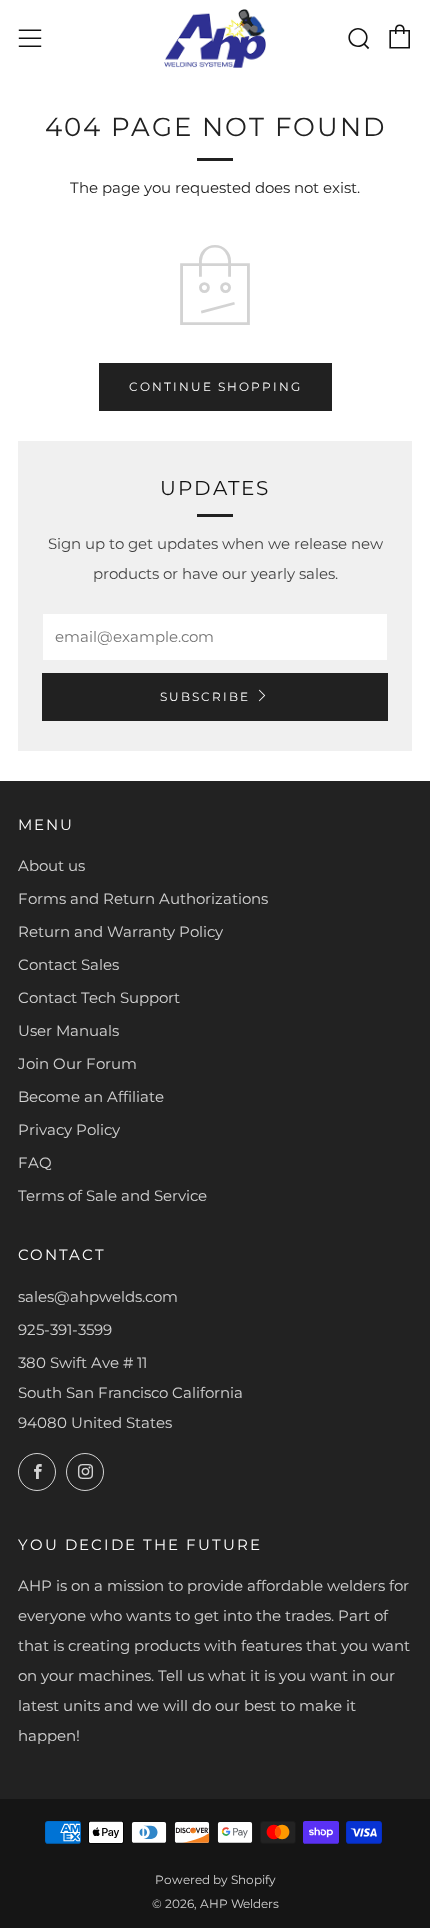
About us (51, 865)
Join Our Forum (77, 1063)
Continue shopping (215, 386)
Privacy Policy (69, 1129)
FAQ (35, 1162)
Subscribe (205, 696)
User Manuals (68, 1030)
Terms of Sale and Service (112, 1195)
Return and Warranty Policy (120, 931)
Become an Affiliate (91, 1096)
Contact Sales (68, 964)
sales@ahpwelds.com (98, 1296)
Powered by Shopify (215, 1879)
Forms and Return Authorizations (143, 898)
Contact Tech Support (99, 997)
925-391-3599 (65, 1329)
